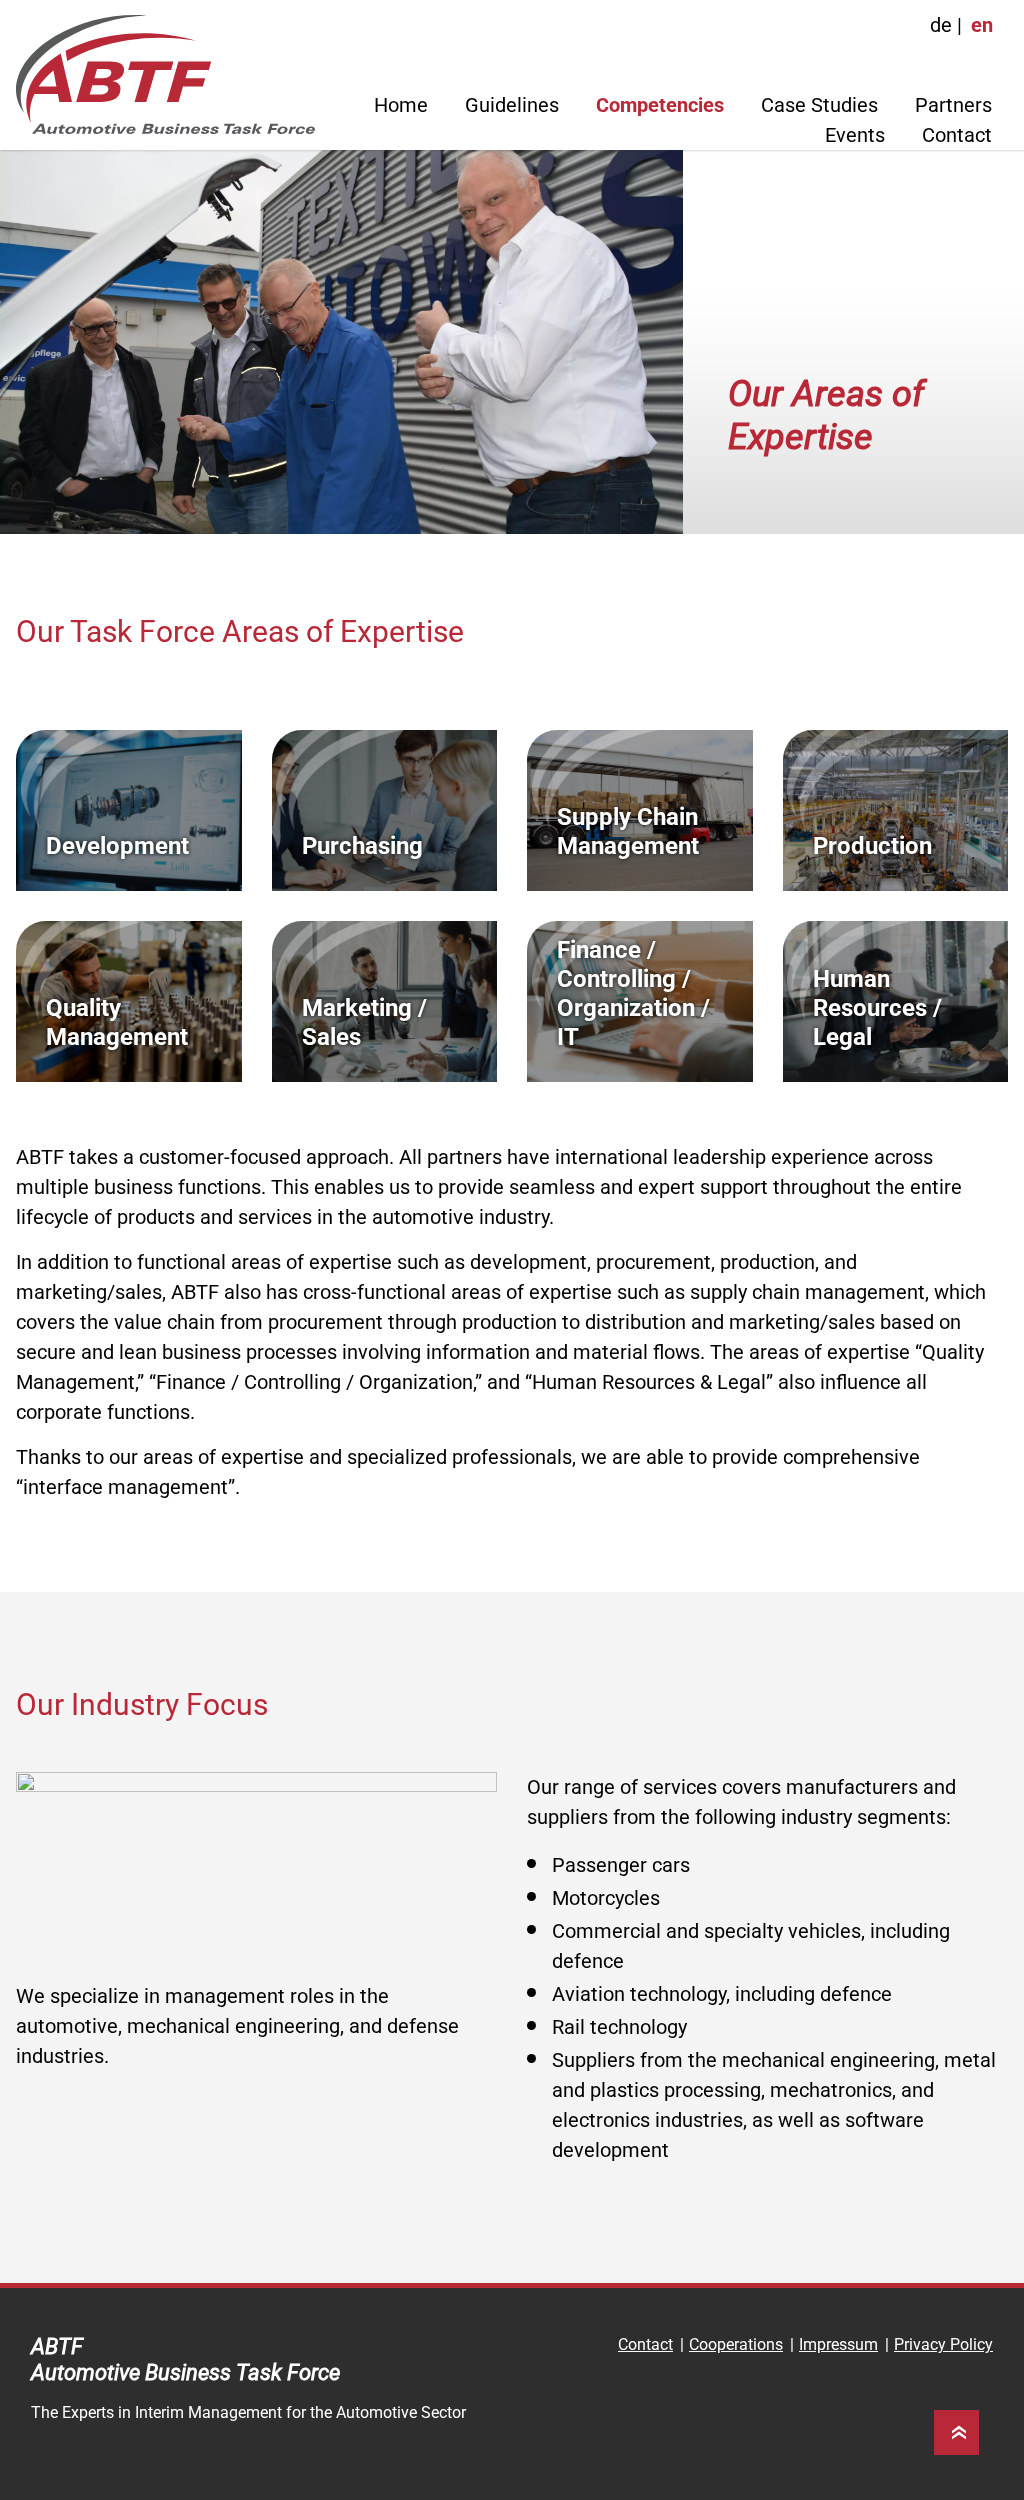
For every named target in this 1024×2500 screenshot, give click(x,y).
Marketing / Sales (364, 1022)
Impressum (838, 2344)
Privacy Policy (943, 2344)
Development (117, 846)
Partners (953, 105)
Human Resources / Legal (877, 1008)
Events (855, 135)
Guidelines (512, 105)
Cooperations (736, 2344)
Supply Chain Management (628, 831)
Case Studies (819, 105)
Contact (957, 135)
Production (872, 846)
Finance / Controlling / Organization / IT (633, 993)
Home (401, 105)
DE (941, 25)
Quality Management (117, 1022)
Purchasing (362, 846)
